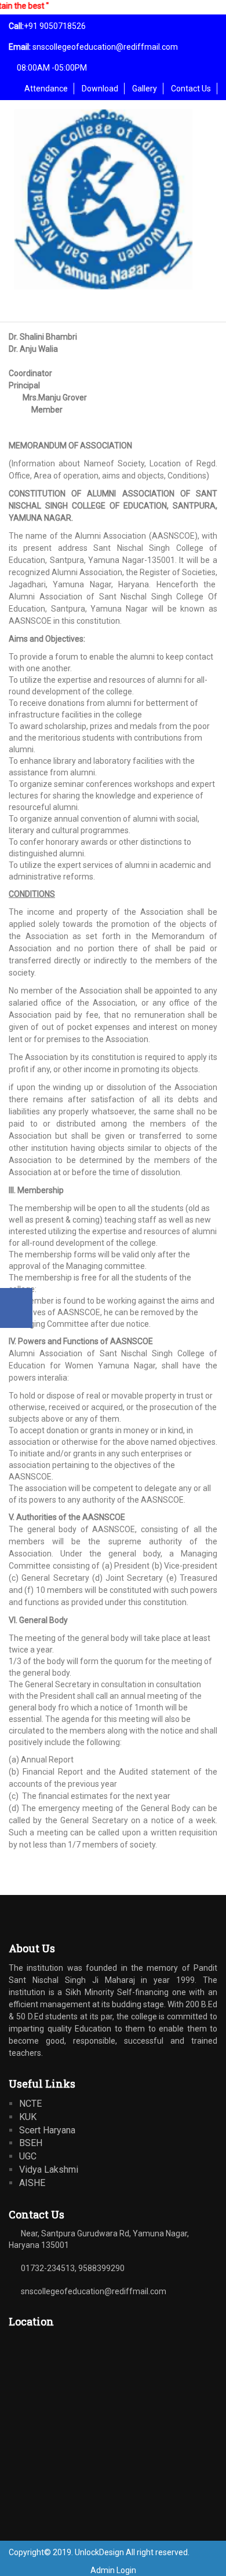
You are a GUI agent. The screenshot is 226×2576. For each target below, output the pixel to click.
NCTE (30, 2104)
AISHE (32, 2183)
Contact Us (191, 89)
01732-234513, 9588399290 (73, 2268)
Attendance (46, 89)
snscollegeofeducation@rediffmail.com (94, 2291)
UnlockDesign (99, 2552)
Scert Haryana (47, 2130)
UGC (28, 2156)
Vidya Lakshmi (49, 2170)
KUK (28, 2117)
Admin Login (113, 2570)
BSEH (31, 2143)
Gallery (145, 89)
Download (100, 89)
